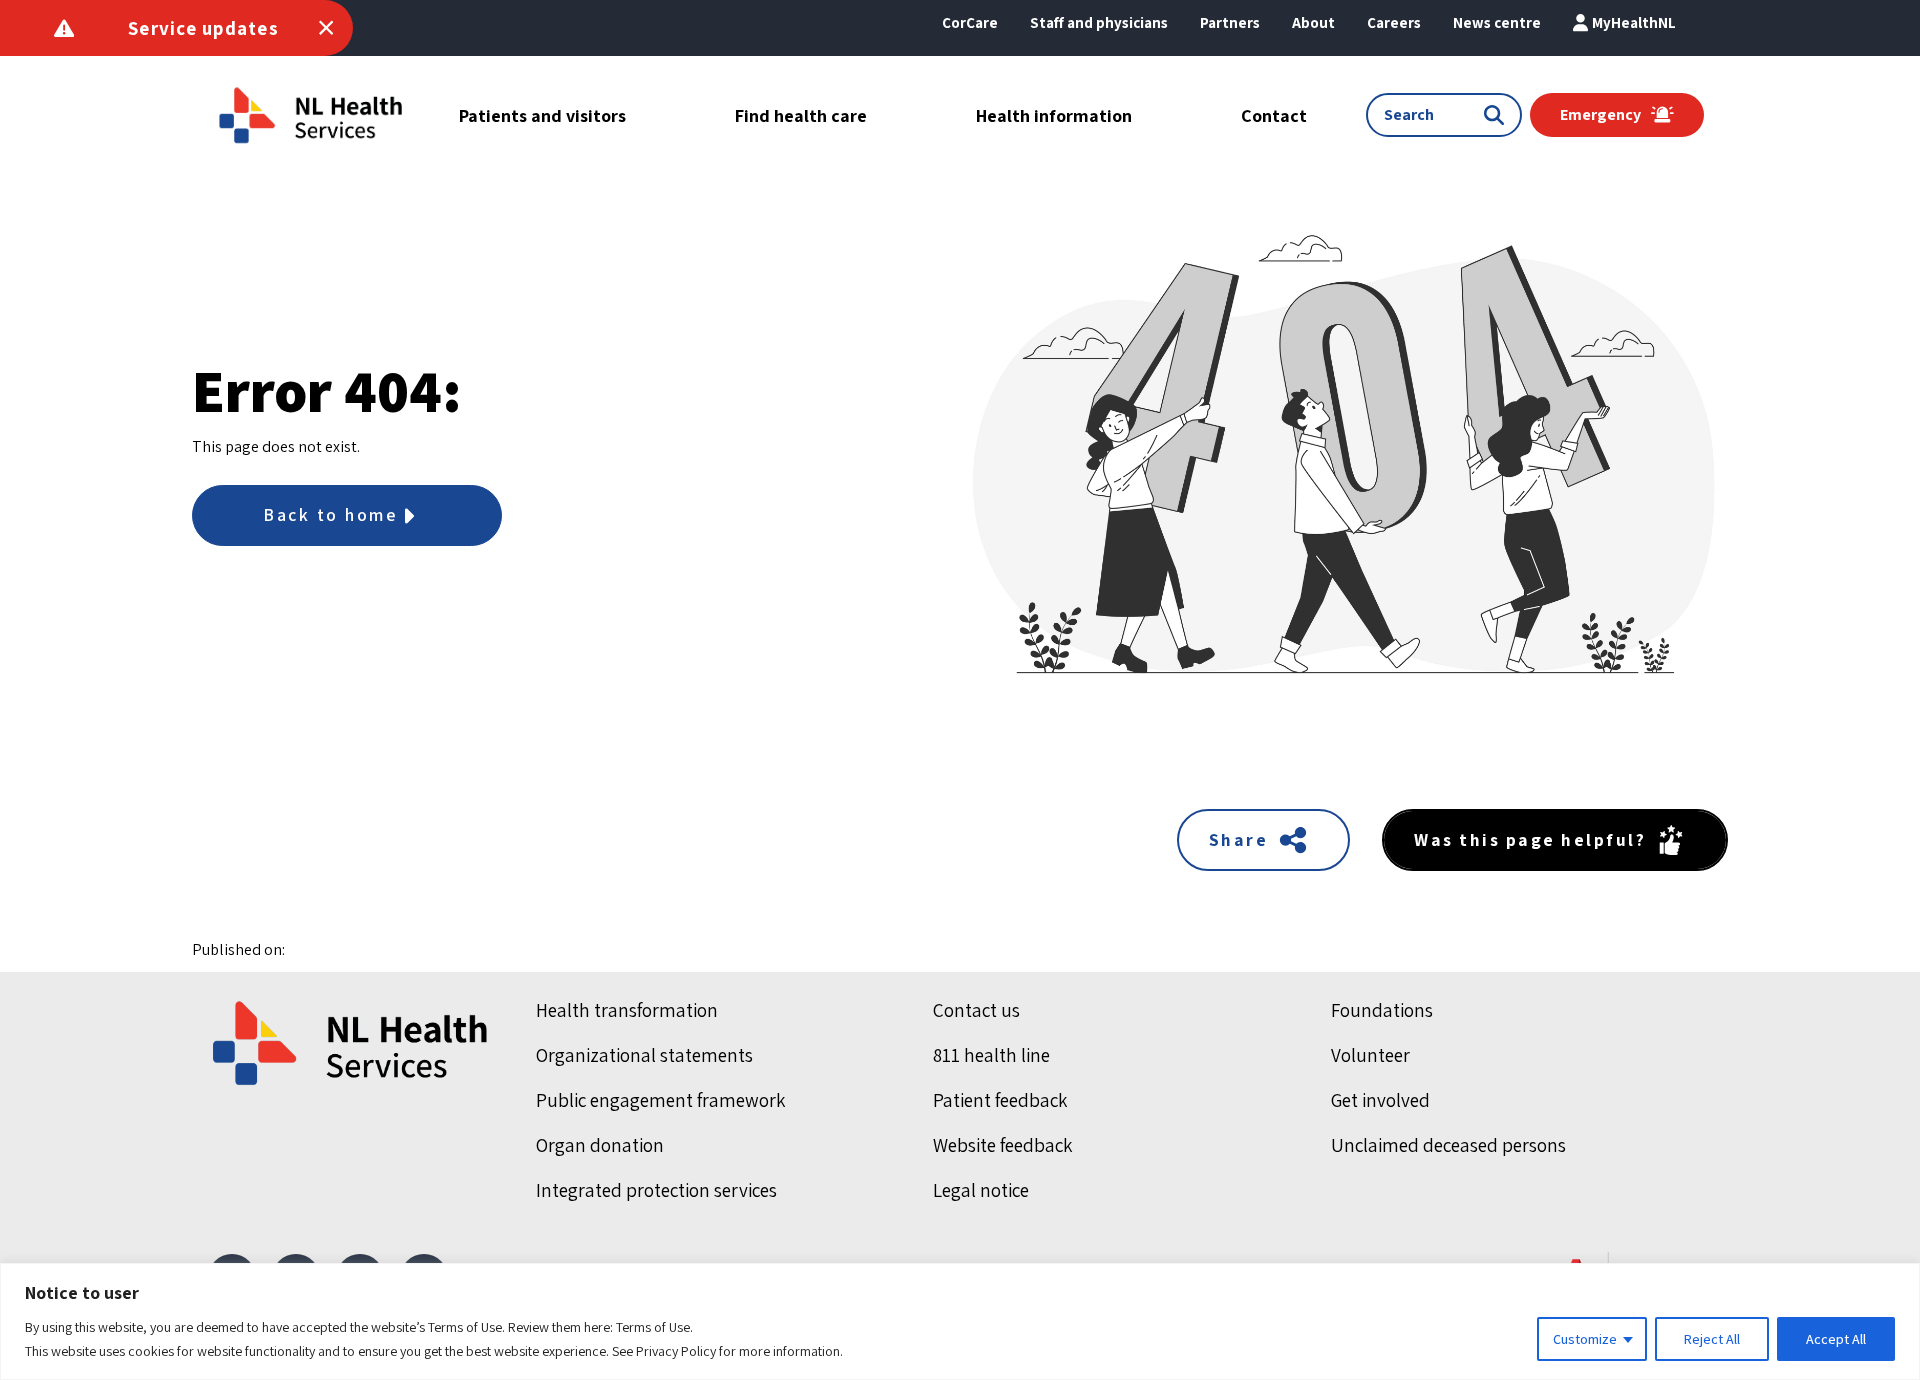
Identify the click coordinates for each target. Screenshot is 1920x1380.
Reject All (1712, 1339)
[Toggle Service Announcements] (326, 28)
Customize (1585, 1339)
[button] (1313, 23)
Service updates (203, 28)
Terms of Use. (654, 1327)
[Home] (352, 1043)
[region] (960, 1321)
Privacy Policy (676, 1351)
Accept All (1836, 1339)
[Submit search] (1498, 115)
